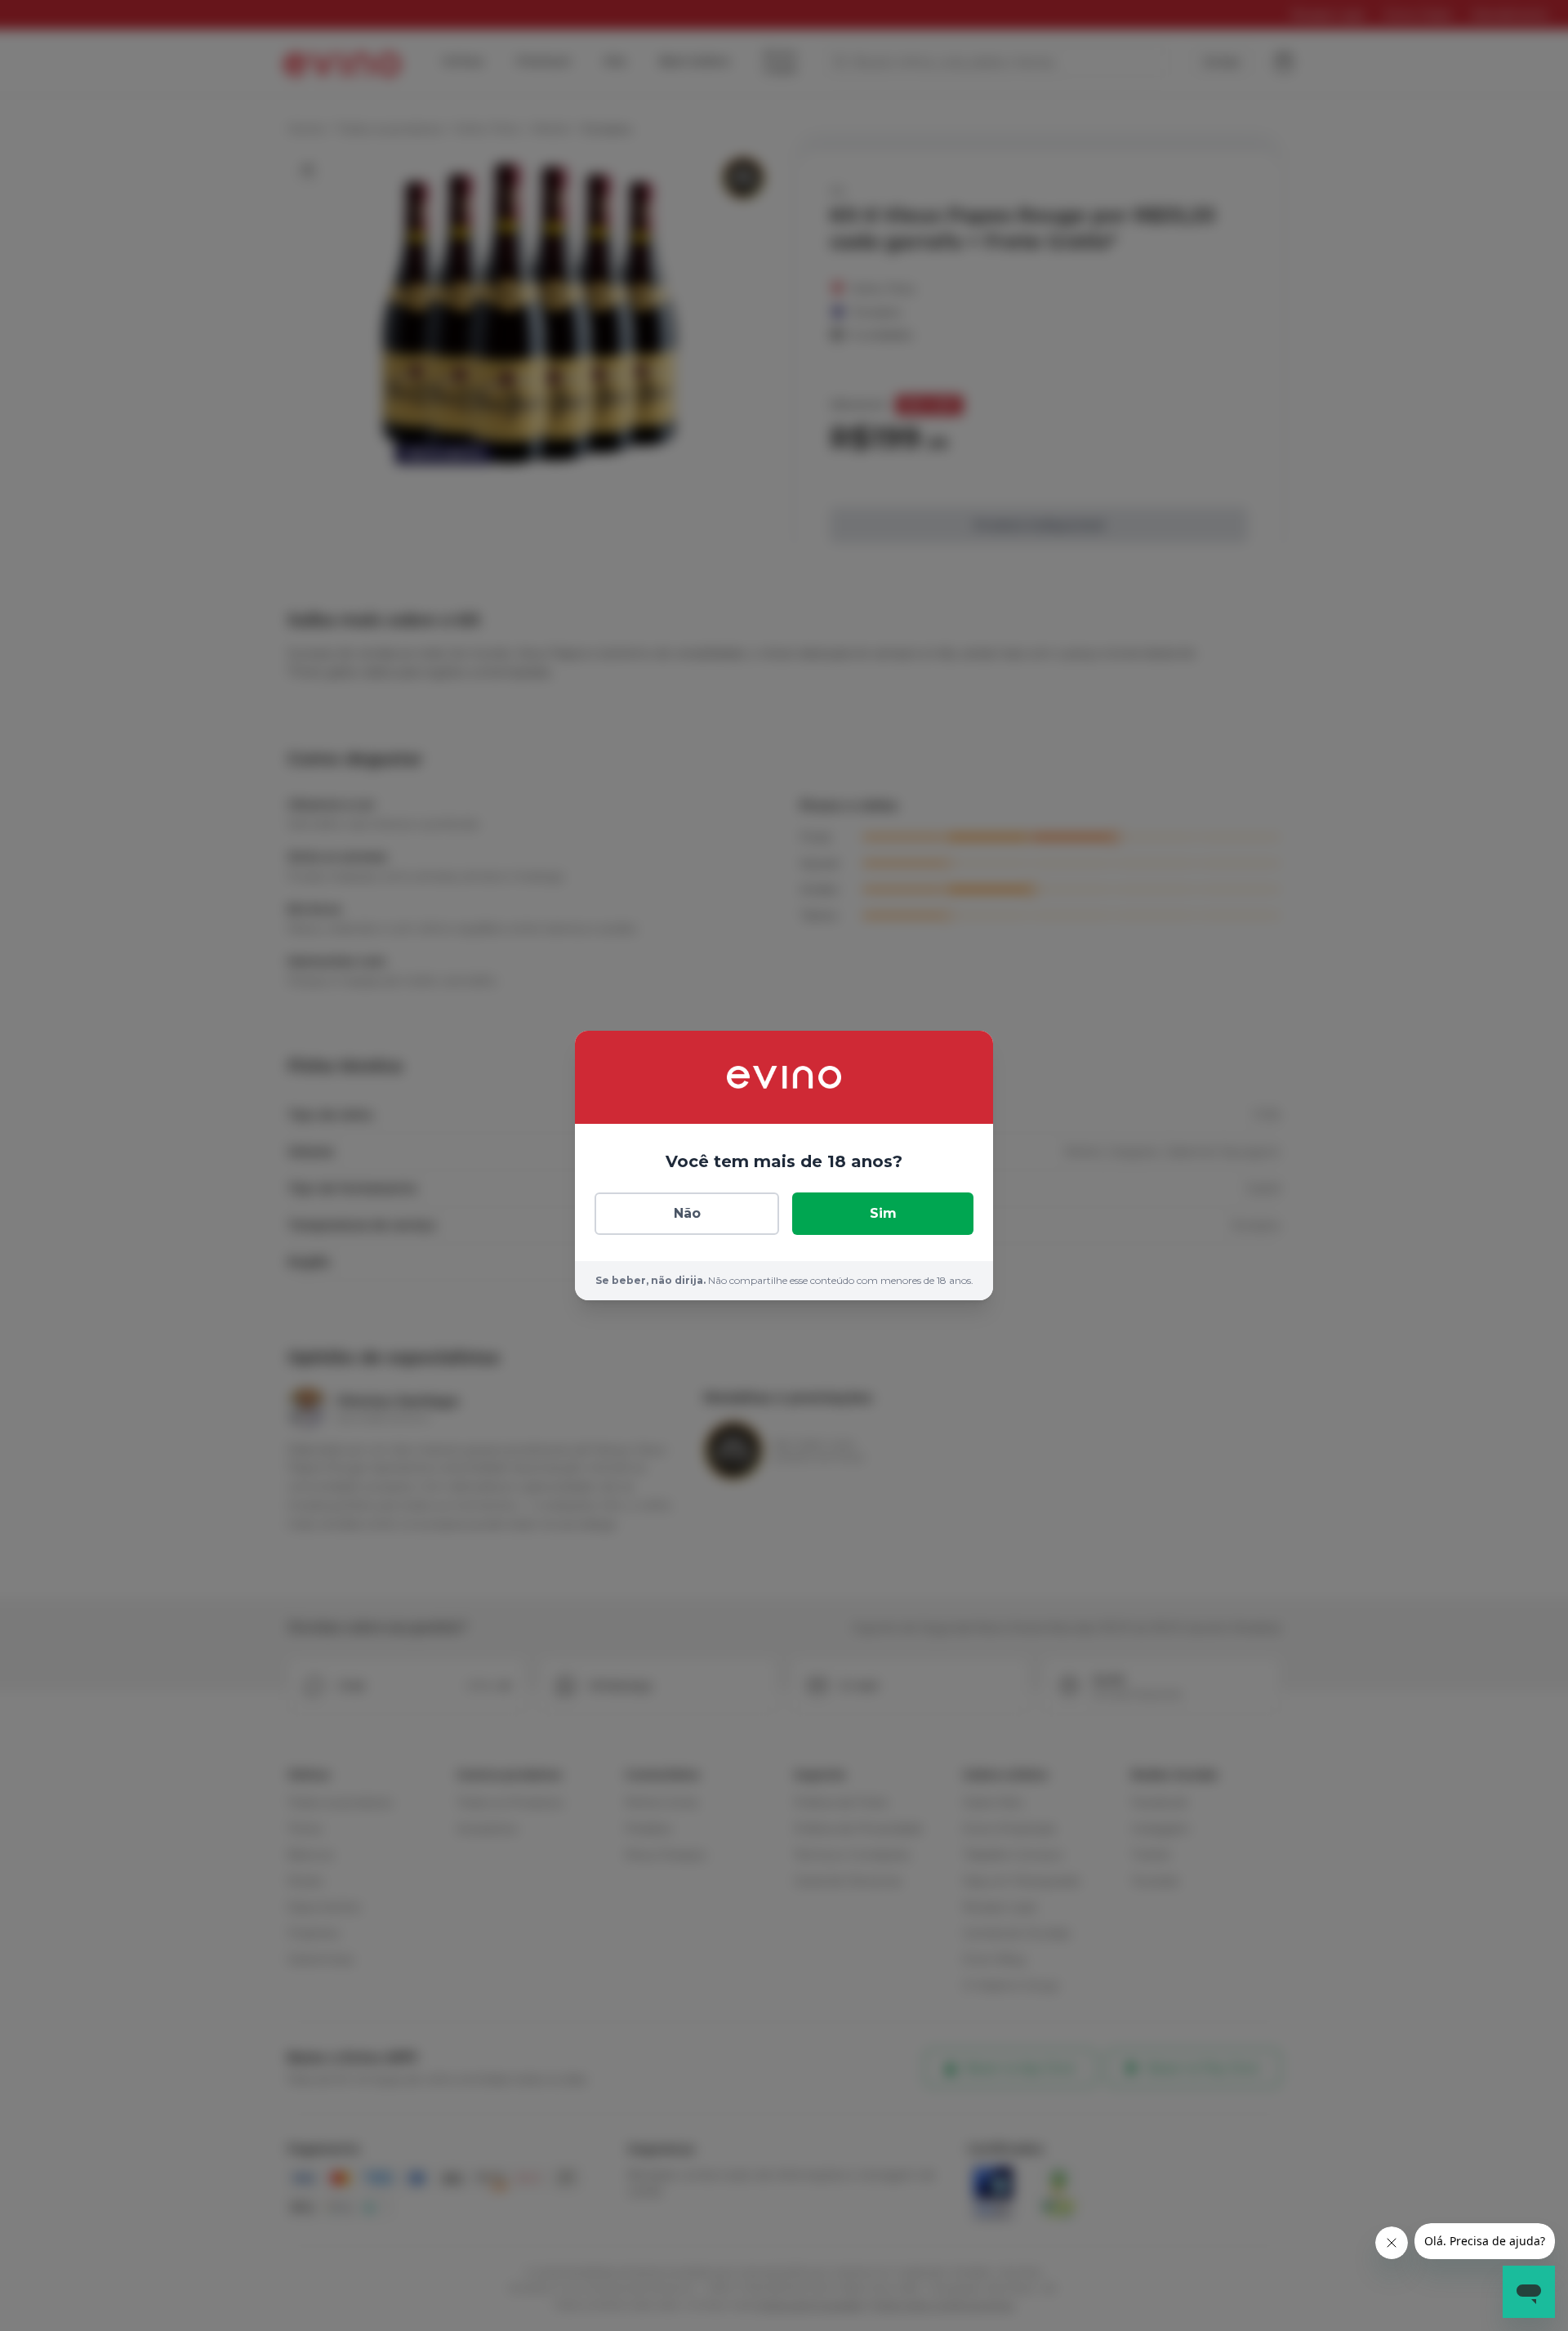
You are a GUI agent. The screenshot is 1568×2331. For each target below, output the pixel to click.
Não (687, 1213)
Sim (883, 1213)
